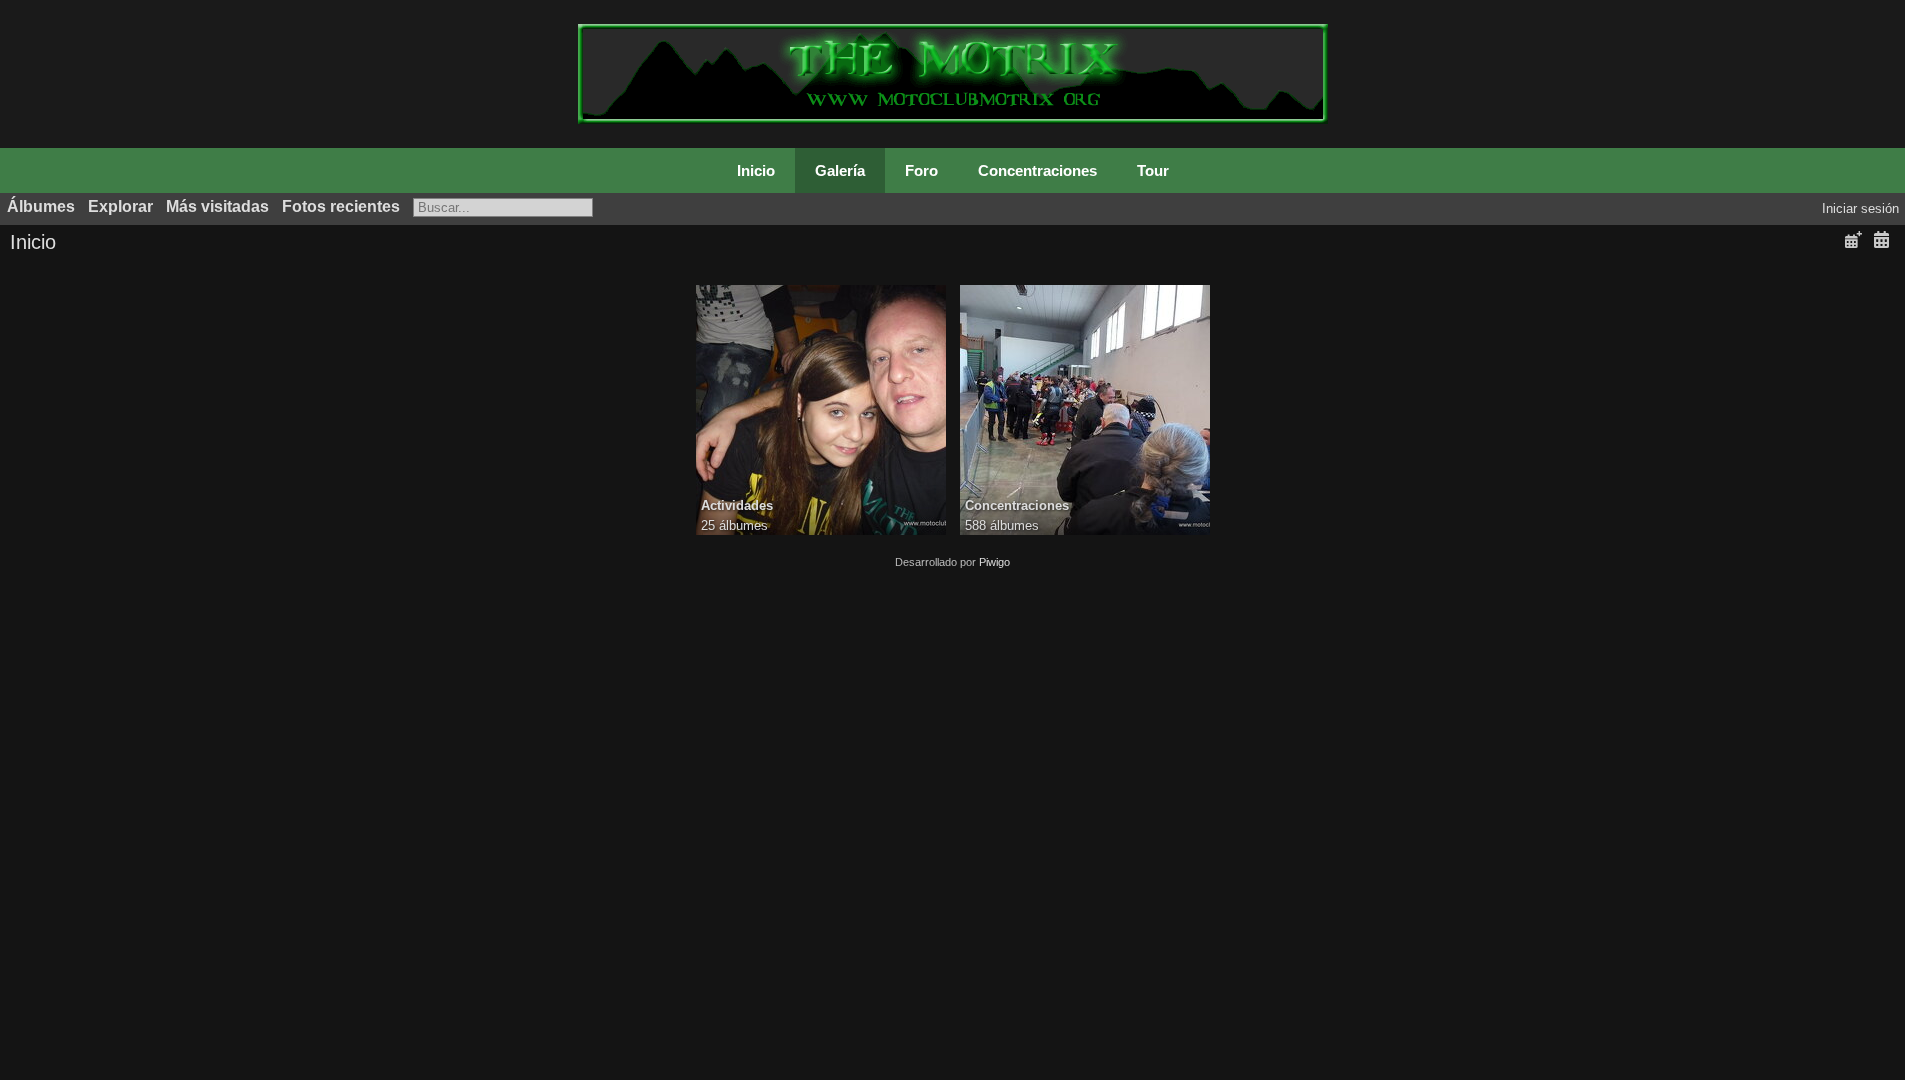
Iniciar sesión (1860, 208)
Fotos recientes (341, 206)
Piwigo (994, 562)
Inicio (756, 170)
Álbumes (41, 206)
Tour (1153, 170)
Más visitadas (217, 206)
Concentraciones (1037, 170)
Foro (921, 170)
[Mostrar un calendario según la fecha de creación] (1881, 240)
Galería (840, 170)
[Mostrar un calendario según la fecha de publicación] (1853, 240)
